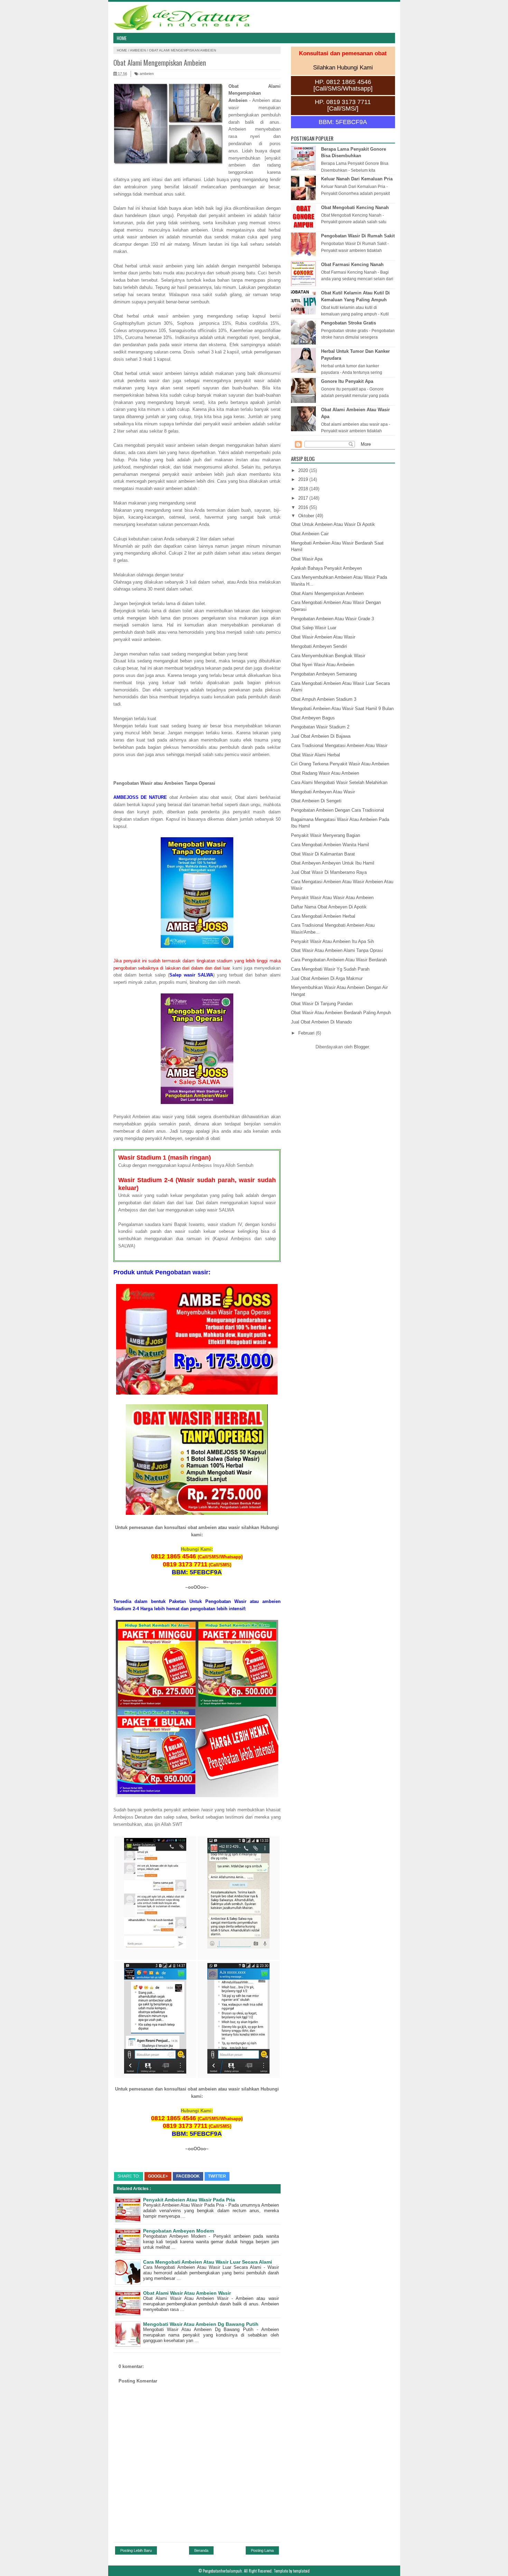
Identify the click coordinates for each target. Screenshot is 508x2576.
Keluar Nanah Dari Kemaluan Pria (357, 179)
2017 (304, 498)
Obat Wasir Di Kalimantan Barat (323, 854)
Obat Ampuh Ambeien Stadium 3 (324, 699)
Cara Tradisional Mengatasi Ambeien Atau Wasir (339, 746)
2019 (304, 479)
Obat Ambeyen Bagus (313, 718)
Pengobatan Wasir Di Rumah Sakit (358, 236)
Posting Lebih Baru (136, 2550)
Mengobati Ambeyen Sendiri (319, 646)
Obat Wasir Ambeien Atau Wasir (323, 637)
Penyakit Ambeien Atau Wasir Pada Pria (189, 2200)
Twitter (217, 2176)
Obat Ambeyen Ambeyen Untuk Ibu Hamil (333, 863)
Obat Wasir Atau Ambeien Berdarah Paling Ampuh (341, 1013)
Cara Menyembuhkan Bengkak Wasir (328, 656)
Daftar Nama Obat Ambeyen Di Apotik (329, 907)
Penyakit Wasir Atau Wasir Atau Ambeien (332, 898)
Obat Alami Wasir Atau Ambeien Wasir (187, 2293)
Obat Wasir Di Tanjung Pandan (322, 1004)
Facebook (188, 2176)
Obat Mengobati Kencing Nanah (355, 207)
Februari (307, 1033)
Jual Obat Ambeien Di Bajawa (321, 736)
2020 (304, 470)
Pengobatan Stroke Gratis (349, 323)
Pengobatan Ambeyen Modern (179, 2231)
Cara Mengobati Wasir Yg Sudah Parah (330, 969)
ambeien (138, 50)
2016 (304, 507)
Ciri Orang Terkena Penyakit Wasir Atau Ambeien (340, 764)
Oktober (307, 516)
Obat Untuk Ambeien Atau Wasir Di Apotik (333, 524)
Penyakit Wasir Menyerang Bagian (326, 835)
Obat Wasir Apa (307, 559)
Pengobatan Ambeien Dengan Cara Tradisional (337, 810)
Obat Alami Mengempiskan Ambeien (327, 593)
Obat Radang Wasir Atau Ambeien (325, 773)
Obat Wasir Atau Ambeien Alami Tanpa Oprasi (337, 950)
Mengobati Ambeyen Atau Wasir (323, 792)
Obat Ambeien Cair (310, 534)
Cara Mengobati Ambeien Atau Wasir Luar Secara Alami (208, 2262)
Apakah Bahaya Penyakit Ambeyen (326, 568)
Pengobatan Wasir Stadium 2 (320, 727)
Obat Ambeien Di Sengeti (316, 801)
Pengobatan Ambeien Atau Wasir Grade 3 (332, 619)
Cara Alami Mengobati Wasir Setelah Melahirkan (339, 782)
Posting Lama (262, 2550)
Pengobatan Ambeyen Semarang (324, 674)
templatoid (301, 2571)
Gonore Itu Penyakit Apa (347, 381)
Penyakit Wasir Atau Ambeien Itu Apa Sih (332, 941)
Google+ (158, 2176)
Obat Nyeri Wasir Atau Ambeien (323, 665)
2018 (304, 489)
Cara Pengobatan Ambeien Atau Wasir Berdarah (339, 960)
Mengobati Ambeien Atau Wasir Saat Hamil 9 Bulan (342, 709)
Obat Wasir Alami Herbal (316, 755)
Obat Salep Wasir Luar (314, 628)
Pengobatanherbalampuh (222, 2571)
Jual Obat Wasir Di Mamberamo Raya (329, 872)
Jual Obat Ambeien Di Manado (321, 1022)
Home (122, 38)
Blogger (361, 1047)
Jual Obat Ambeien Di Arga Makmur (327, 978)
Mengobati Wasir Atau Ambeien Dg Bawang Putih (201, 2324)
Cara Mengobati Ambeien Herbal (323, 916)
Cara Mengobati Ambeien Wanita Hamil (330, 845)
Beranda (201, 2550)
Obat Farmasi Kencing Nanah (352, 265)
